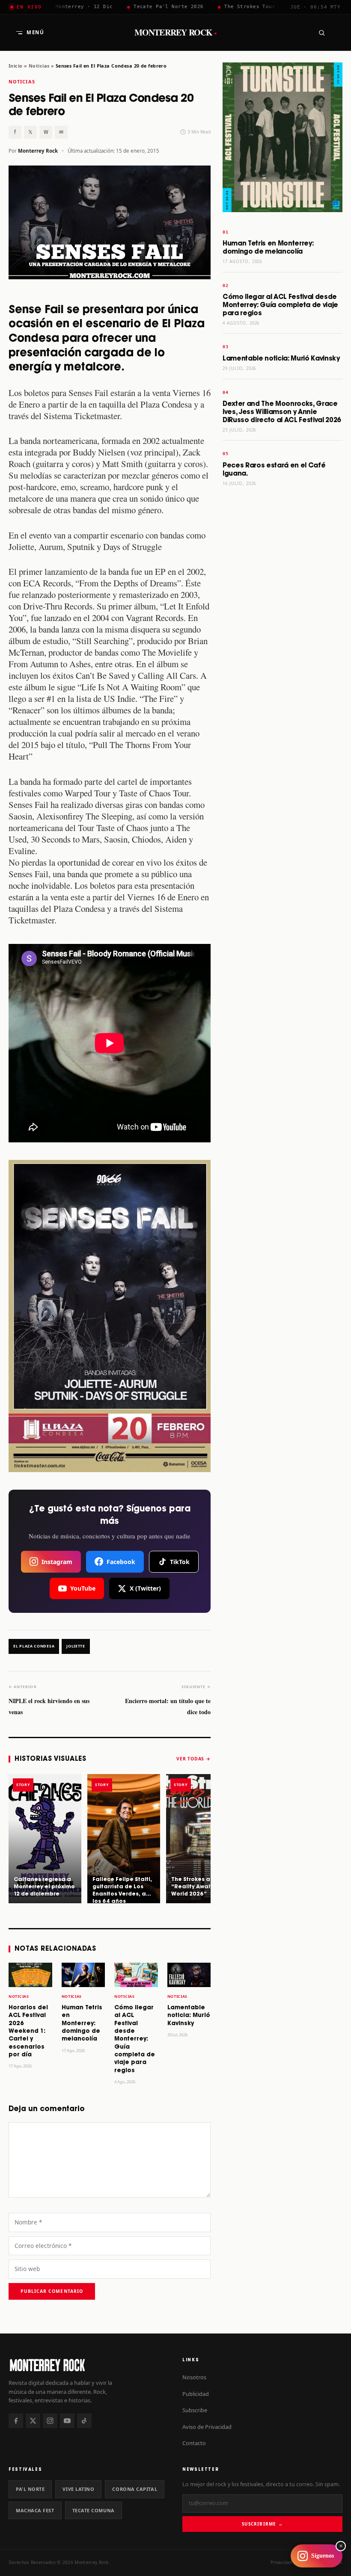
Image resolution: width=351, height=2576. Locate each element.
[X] (33, 2421)
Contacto (194, 2443)
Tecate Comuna (94, 2510)
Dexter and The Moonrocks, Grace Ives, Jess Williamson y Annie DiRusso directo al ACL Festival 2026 (282, 412)
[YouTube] (67, 2421)
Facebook (121, 1562)
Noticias (39, 66)
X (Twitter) (145, 1588)
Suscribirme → (262, 2524)
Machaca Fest (35, 2510)
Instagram (57, 1562)
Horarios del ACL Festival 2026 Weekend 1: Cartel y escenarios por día (28, 2031)
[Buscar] (321, 33)
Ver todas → (193, 1759)
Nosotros (194, 2377)
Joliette (76, 1646)
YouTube (83, 1588)
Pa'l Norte (30, 2489)
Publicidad (196, 2394)
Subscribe (195, 2410)
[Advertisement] (283, 627)
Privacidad (281, 2562)
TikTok (180, 1562)
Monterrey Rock (176, 33)
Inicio (16, 66)
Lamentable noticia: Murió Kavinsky (189, 2016)
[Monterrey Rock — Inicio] (89, 2365)
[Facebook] (16, 2421)
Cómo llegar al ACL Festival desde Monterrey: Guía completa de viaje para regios (135, 2039)
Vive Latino (78, 2489)
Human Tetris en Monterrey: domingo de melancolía (82, 2024)
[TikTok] (84, 2421)
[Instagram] (50, 2421)
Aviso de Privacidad (207, 2427)
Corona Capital (135, 2489)
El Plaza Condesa (34, 1646)
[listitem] (45, 1839)
